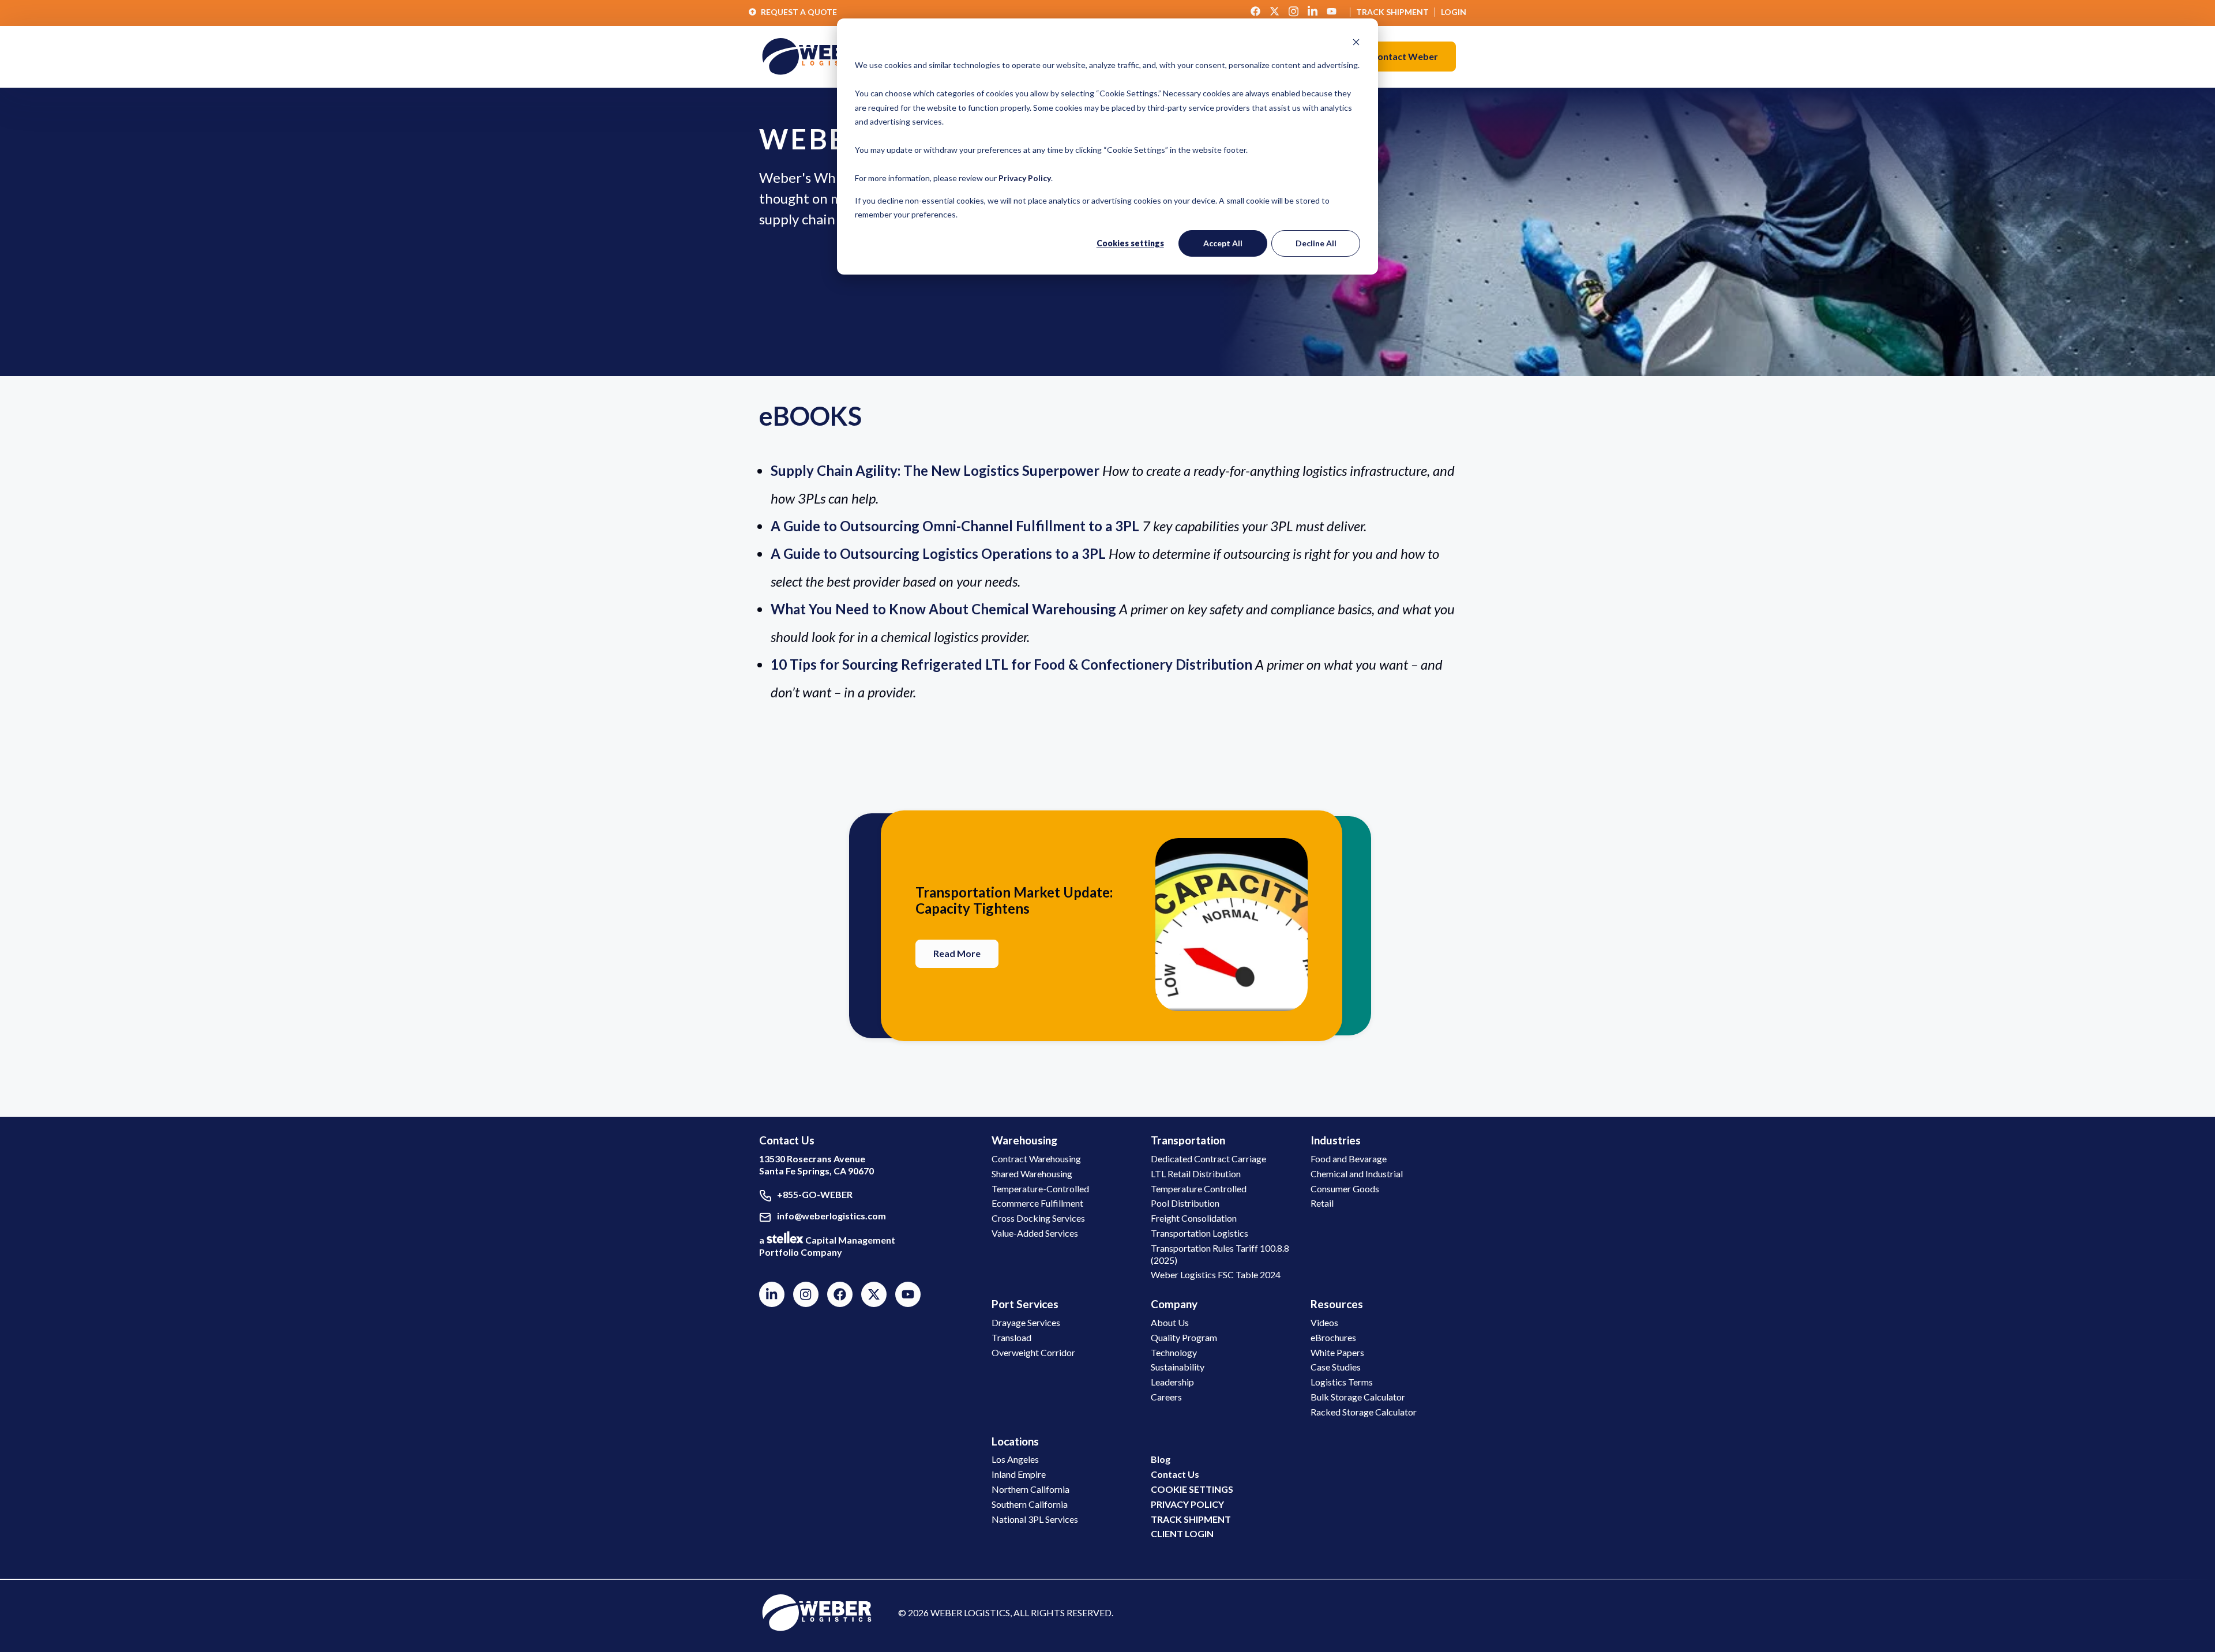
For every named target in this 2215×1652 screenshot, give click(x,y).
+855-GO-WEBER (815, 1194)
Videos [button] (1324, 1322)
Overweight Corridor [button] (1033, 1352)
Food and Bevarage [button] (1349, 1159)
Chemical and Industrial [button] (1357, 1174)
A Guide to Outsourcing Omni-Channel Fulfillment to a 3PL (955, 526)
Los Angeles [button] (1015, 1459)
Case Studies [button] (1336, 1367)
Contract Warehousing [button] (1036, 1159)
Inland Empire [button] (1019, 1474)
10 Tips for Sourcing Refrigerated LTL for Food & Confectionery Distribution (1011, 664)
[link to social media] (817, 1612)
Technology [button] (1174, 1352)
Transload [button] (1011, 1337)
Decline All (1316, 243)
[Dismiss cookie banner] (1356, 44)
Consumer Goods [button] (1345, 1189)
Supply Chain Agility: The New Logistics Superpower (935, 470)
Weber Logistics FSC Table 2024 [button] (1216, 1274)
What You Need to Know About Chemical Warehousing (943, 609)
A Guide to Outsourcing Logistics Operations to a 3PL (938, 553)
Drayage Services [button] (1026, 1322)
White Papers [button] (1337, 1352)
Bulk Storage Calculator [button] (1358, 1397)
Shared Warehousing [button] (1032, 1174)
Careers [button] (1166, 1397)
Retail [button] (1322, 1203)
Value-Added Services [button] (1035, 1233)
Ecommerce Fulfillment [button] (1037, 1203)
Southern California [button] (1030, 1504)
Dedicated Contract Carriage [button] (1208, 1159)
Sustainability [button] (1178, 1367)
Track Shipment (1392, 12)
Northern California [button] (1030, 1489)
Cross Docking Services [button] (1038, 1218)
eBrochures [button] (1333, 1337)
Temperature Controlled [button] (1199, 1189)
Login (1454, 12)
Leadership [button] (1172, 1382)
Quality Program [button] (1184, 1337)
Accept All (1223, 243)
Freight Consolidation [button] (1194, 1218)
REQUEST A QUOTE (799, 12)
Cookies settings (1130, 243)
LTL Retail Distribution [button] (1196, 1174)
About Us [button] (1170, 1322)
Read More (957, 953)
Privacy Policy (1025, 178)
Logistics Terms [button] (1342, 1382)
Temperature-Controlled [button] (1040, 1189)
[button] (1405, 57)
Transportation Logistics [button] (1200, 1233)
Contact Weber (1405, 56)
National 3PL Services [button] (1035, 1519)
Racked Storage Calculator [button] (1364, 1412)
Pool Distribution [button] (1185, 1203)
